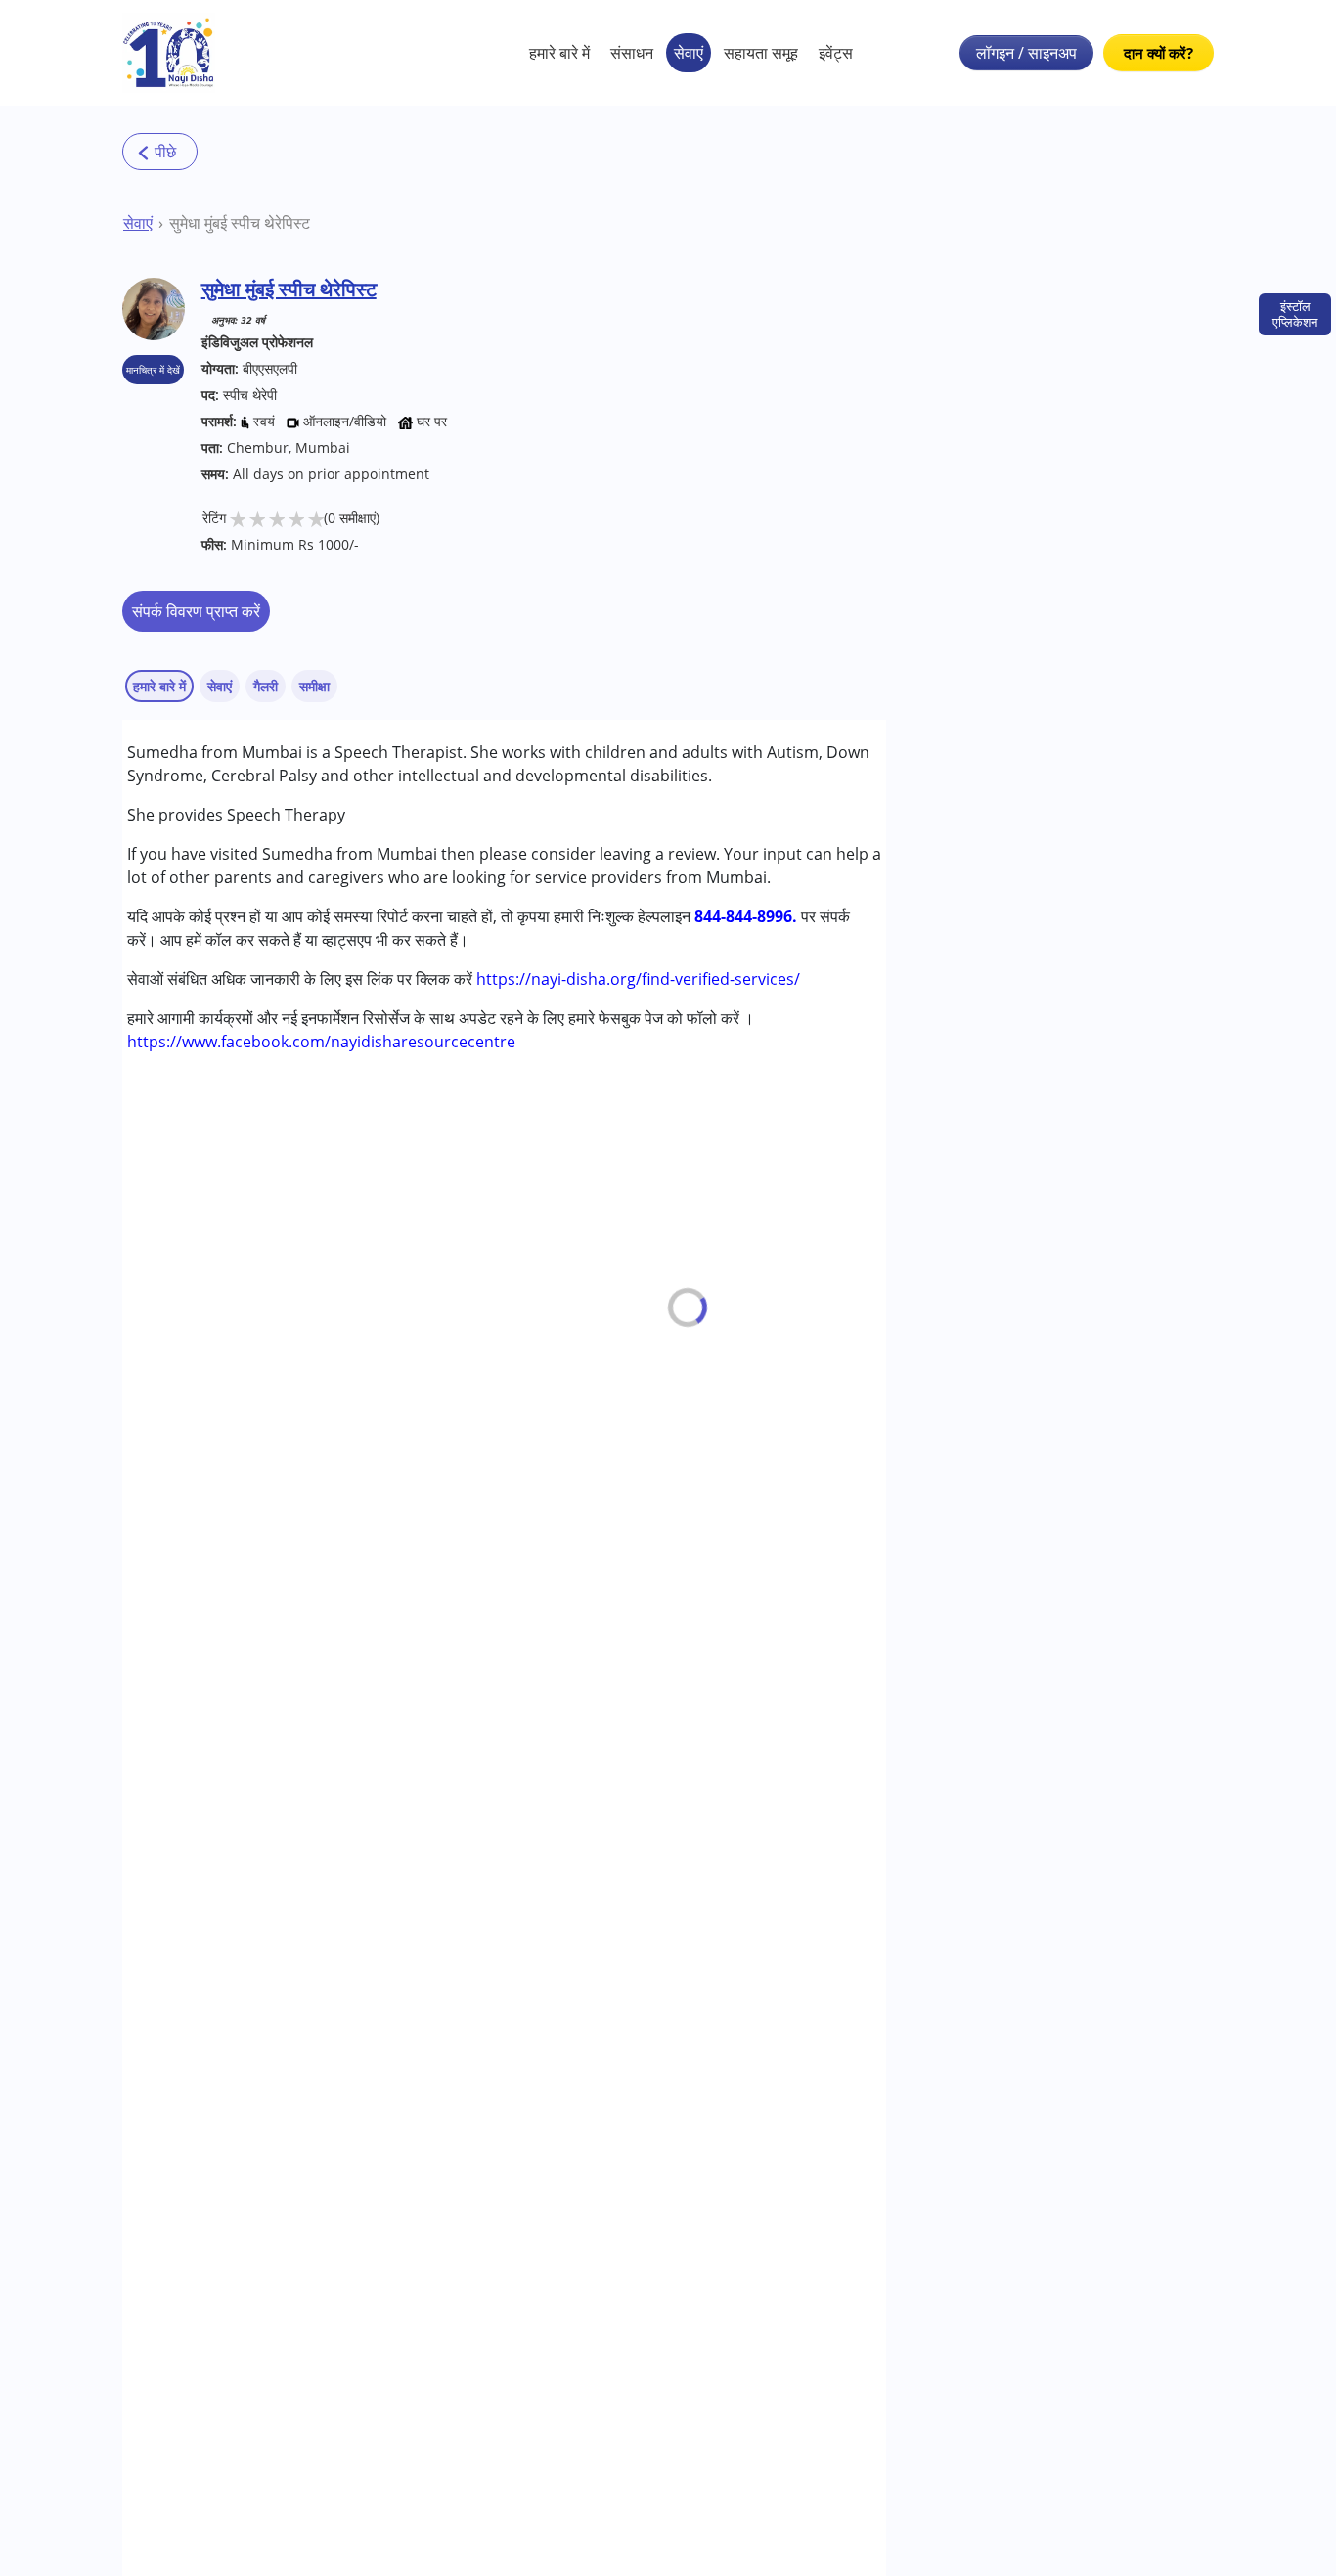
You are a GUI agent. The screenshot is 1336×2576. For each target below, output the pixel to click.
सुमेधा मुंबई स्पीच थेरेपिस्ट (240, 223)
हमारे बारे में (559, 53)
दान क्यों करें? (1158, 53)
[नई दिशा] (169, 53)
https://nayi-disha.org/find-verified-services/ (638, 979)
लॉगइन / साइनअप (1026, 53)
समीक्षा (314, 686)
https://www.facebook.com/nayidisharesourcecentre (321, 1042)
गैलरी (266, 686)
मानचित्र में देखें (153, 370)
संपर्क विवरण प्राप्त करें (196, 611)
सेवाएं (689, 53)
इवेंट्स (836, 53)
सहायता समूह (761, 53)
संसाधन (632, 53)
